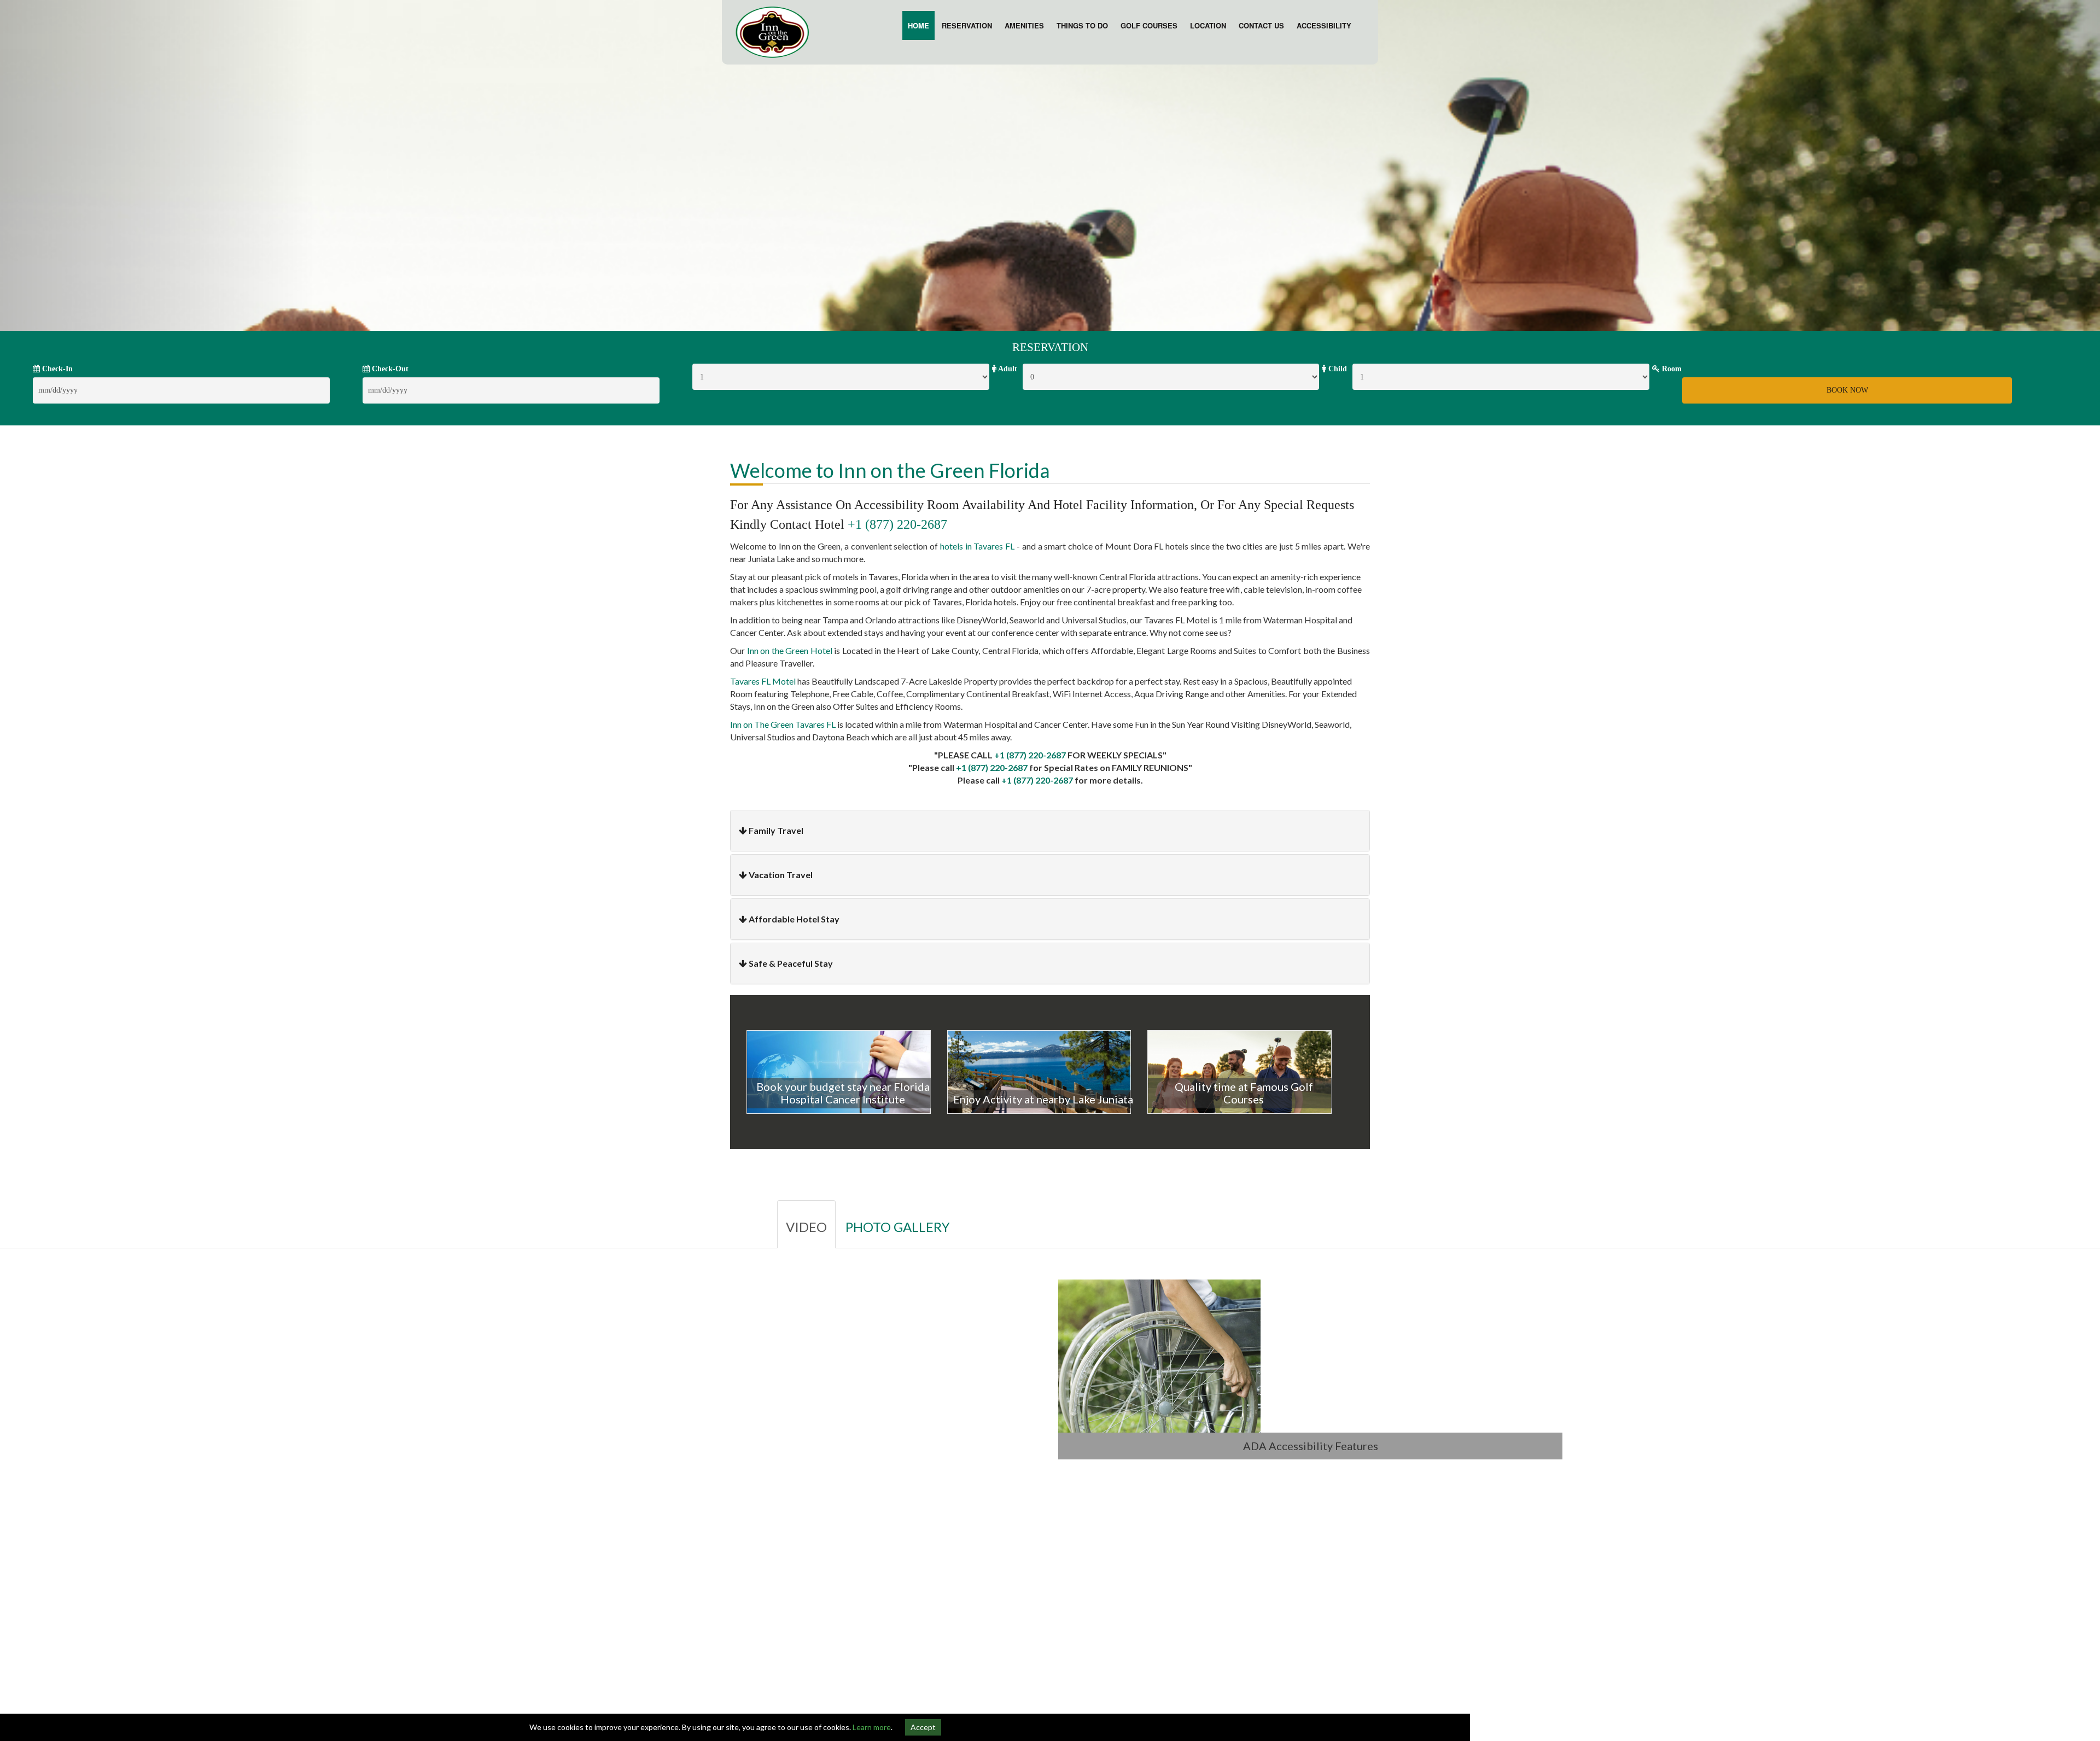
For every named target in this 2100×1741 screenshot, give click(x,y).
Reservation (967, 25)
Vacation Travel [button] (781, 875)
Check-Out (389, 369)
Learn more (872, 1727)
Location (1208, 25)
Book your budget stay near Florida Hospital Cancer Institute (843, 1093)
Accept (923, 1727)
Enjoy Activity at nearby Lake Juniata (1043, 1099)
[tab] (1050, 831)
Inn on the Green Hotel (789, 650)
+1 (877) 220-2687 (897, 524)
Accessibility (1324, 25)
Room (1671, 369)
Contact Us (1261, 25)
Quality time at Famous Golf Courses (1244, 1093)
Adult (1007, 369)
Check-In (56, 369)
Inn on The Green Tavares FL (783, 724)
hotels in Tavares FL (977, 546)
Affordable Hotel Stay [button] (794, 919)
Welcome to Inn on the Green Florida (890, 470)
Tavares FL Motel (763, 681)
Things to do (1082, 25)
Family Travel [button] (776, 830)
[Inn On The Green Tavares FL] (772, 31)
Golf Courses (1149, 25)
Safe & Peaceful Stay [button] (791, 963)
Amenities (1024, 25)
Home (918, 25)
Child (1337, 369)
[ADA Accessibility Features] (1310, 1356)
